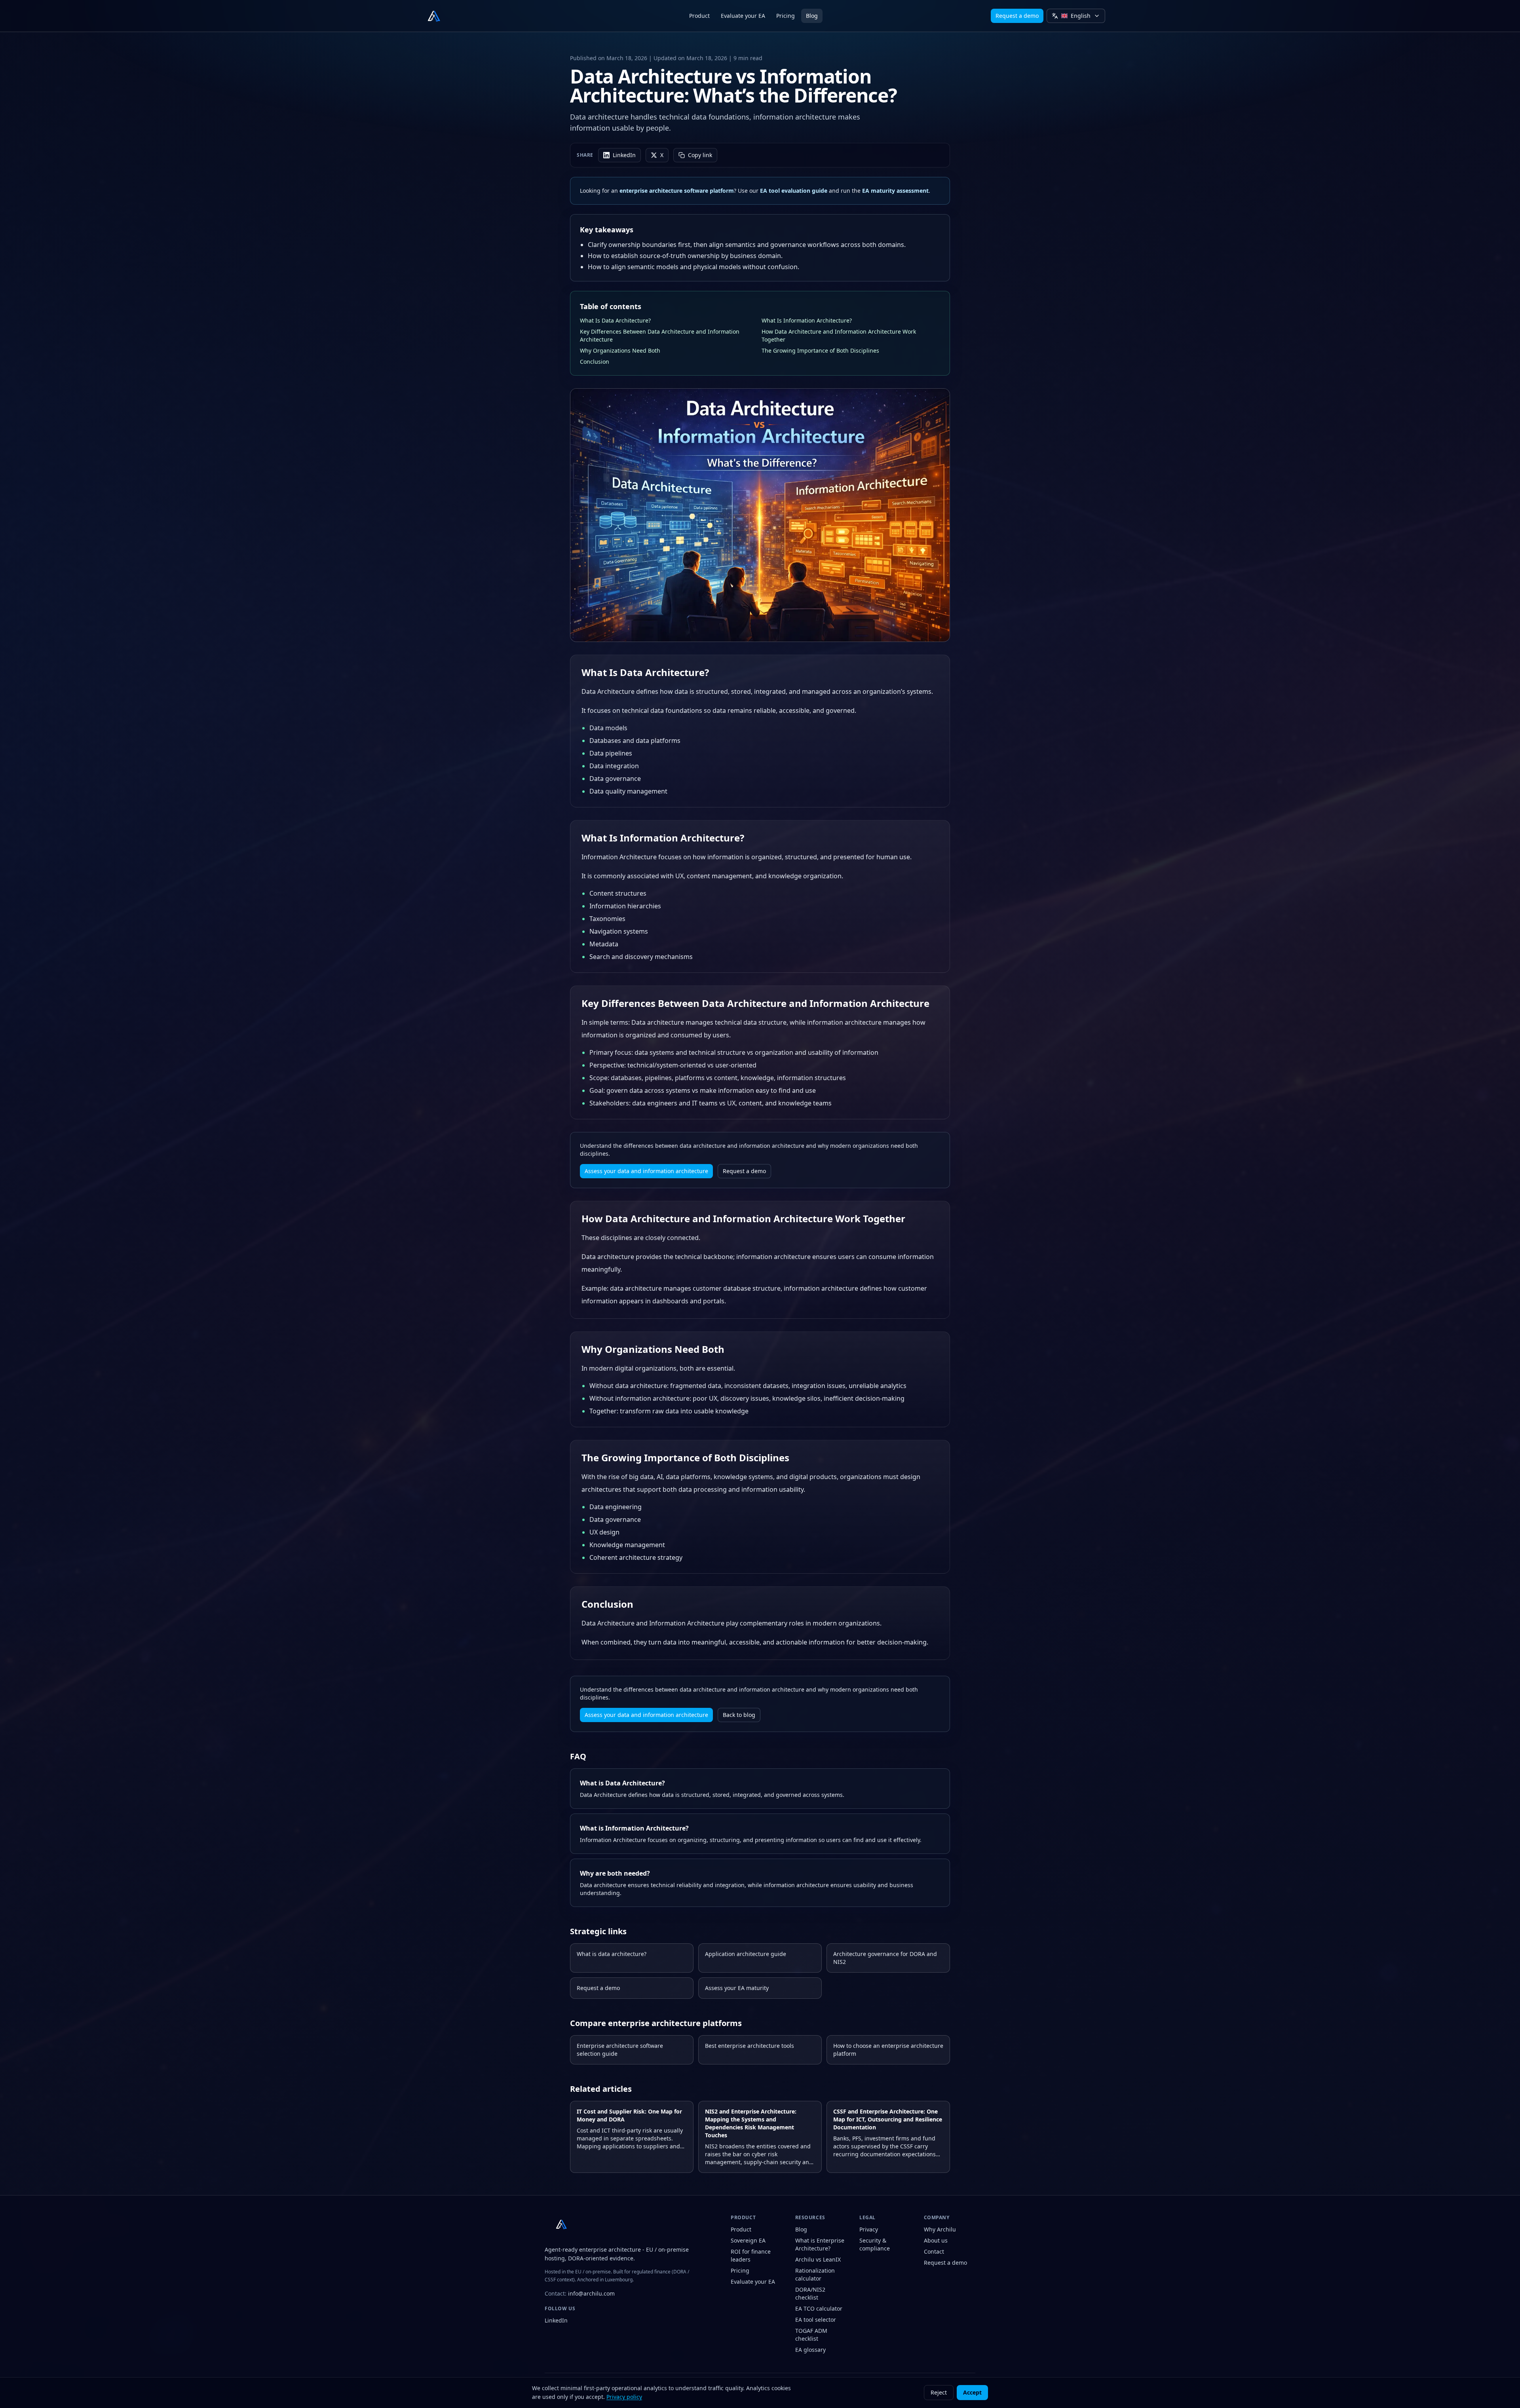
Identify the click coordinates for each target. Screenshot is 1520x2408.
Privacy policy (624, 2397)
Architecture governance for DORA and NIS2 (885, 1958)
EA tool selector (816, 2320)
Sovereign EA (748, 2240)
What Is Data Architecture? (615, 320)
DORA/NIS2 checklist (810, 2293)
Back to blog (739, 1715)
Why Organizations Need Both (620, 350)
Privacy (869, 2229)
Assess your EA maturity (737, 1988)
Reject (939, 2392)
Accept (972, 2392)
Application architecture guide (746, 1954)
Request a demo (1017, 16)
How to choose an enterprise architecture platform (888, 2050)
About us (936, 2240)
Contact (934, 2251)
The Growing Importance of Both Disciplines (820, 350)
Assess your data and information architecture (646, 1171)
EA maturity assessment (895, 191)
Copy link (700, 155)
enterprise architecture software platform (677, 191)
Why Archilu (940, 2229)
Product (699, 16)
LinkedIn (624, 155)
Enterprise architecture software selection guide (620, 2050)
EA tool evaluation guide (794, 191)
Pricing (786, 16)
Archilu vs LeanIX (818, 2259)
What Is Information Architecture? (807, 320)
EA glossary (810, 2350)
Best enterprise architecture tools (750, 2046)
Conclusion (595, 362)
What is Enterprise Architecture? (820, 2244)
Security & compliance (875, 2244)
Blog (812, 16)
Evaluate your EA (743, 16)
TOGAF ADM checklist (811, 2335)
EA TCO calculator (819, 2308)
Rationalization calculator (815, 2274)
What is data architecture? (612, 1954)
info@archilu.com (591, 2294)
